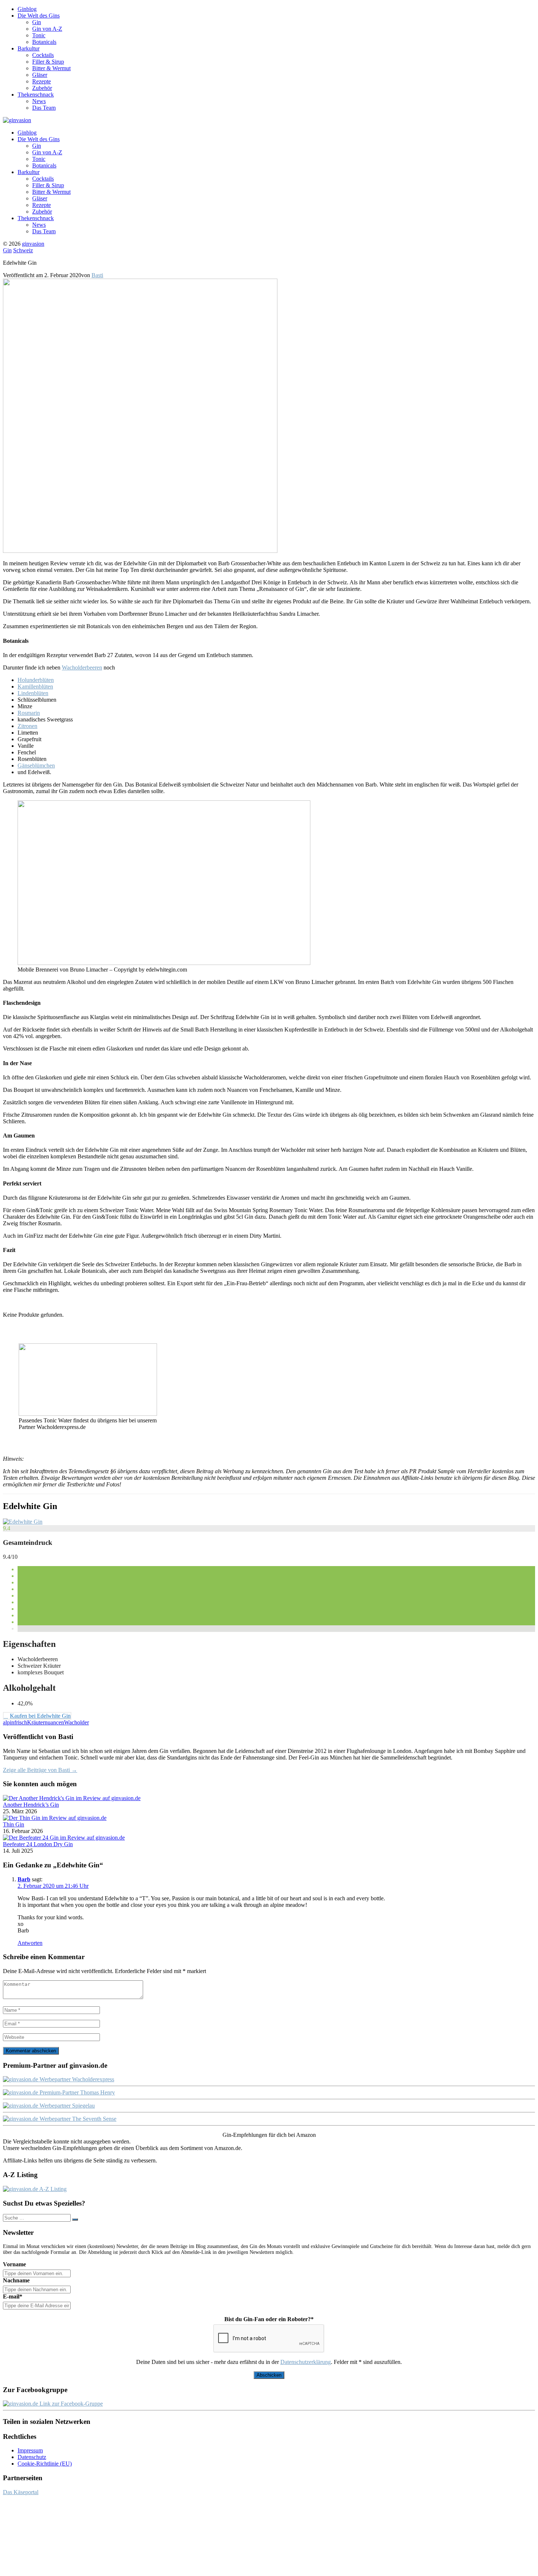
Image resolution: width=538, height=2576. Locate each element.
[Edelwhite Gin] (23, 1522)
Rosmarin (29, 713)
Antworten (30, 1943)
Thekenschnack (36, 95)
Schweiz (23, 250)
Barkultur (29, 48)
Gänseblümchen (36, 765)
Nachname (16, 2280)
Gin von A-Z (47, 29)
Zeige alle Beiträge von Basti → (40, 1770)
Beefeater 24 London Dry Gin (38, 1844)
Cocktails (43, 55)
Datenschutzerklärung (306, 2362)
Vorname (14, 2264)
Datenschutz (32, 2457)
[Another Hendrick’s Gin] (72, 1798)
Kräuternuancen (46, 1722)
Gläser (40, 75)
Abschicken (269, 2375)
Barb (24, 1879)
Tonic (39, 35)
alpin (9, 1722)
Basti (97, 275)
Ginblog (27, 9)
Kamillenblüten (35, 687)
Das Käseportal (21, 2492)
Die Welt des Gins (39, 16)
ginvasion (33, 244)
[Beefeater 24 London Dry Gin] (64, 1838)
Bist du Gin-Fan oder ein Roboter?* (269, 2319)
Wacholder (76, 1722)
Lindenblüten (33, 693)
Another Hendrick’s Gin (31, 1805)
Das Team (44, 108)
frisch (21, 1722)
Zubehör (42, 88)
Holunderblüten (36, 680)
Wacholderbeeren (82, 667)
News (39, 101)
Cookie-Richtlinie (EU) (45, 2464)
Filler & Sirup (48, 62)
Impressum (30, 2450)
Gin (37, 22)
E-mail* (13, 2296)
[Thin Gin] (55, 1818)
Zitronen (27, 726)
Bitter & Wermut (51, 68)
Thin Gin (14, 1824)
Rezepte (42, 81)
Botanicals (44, 42)
